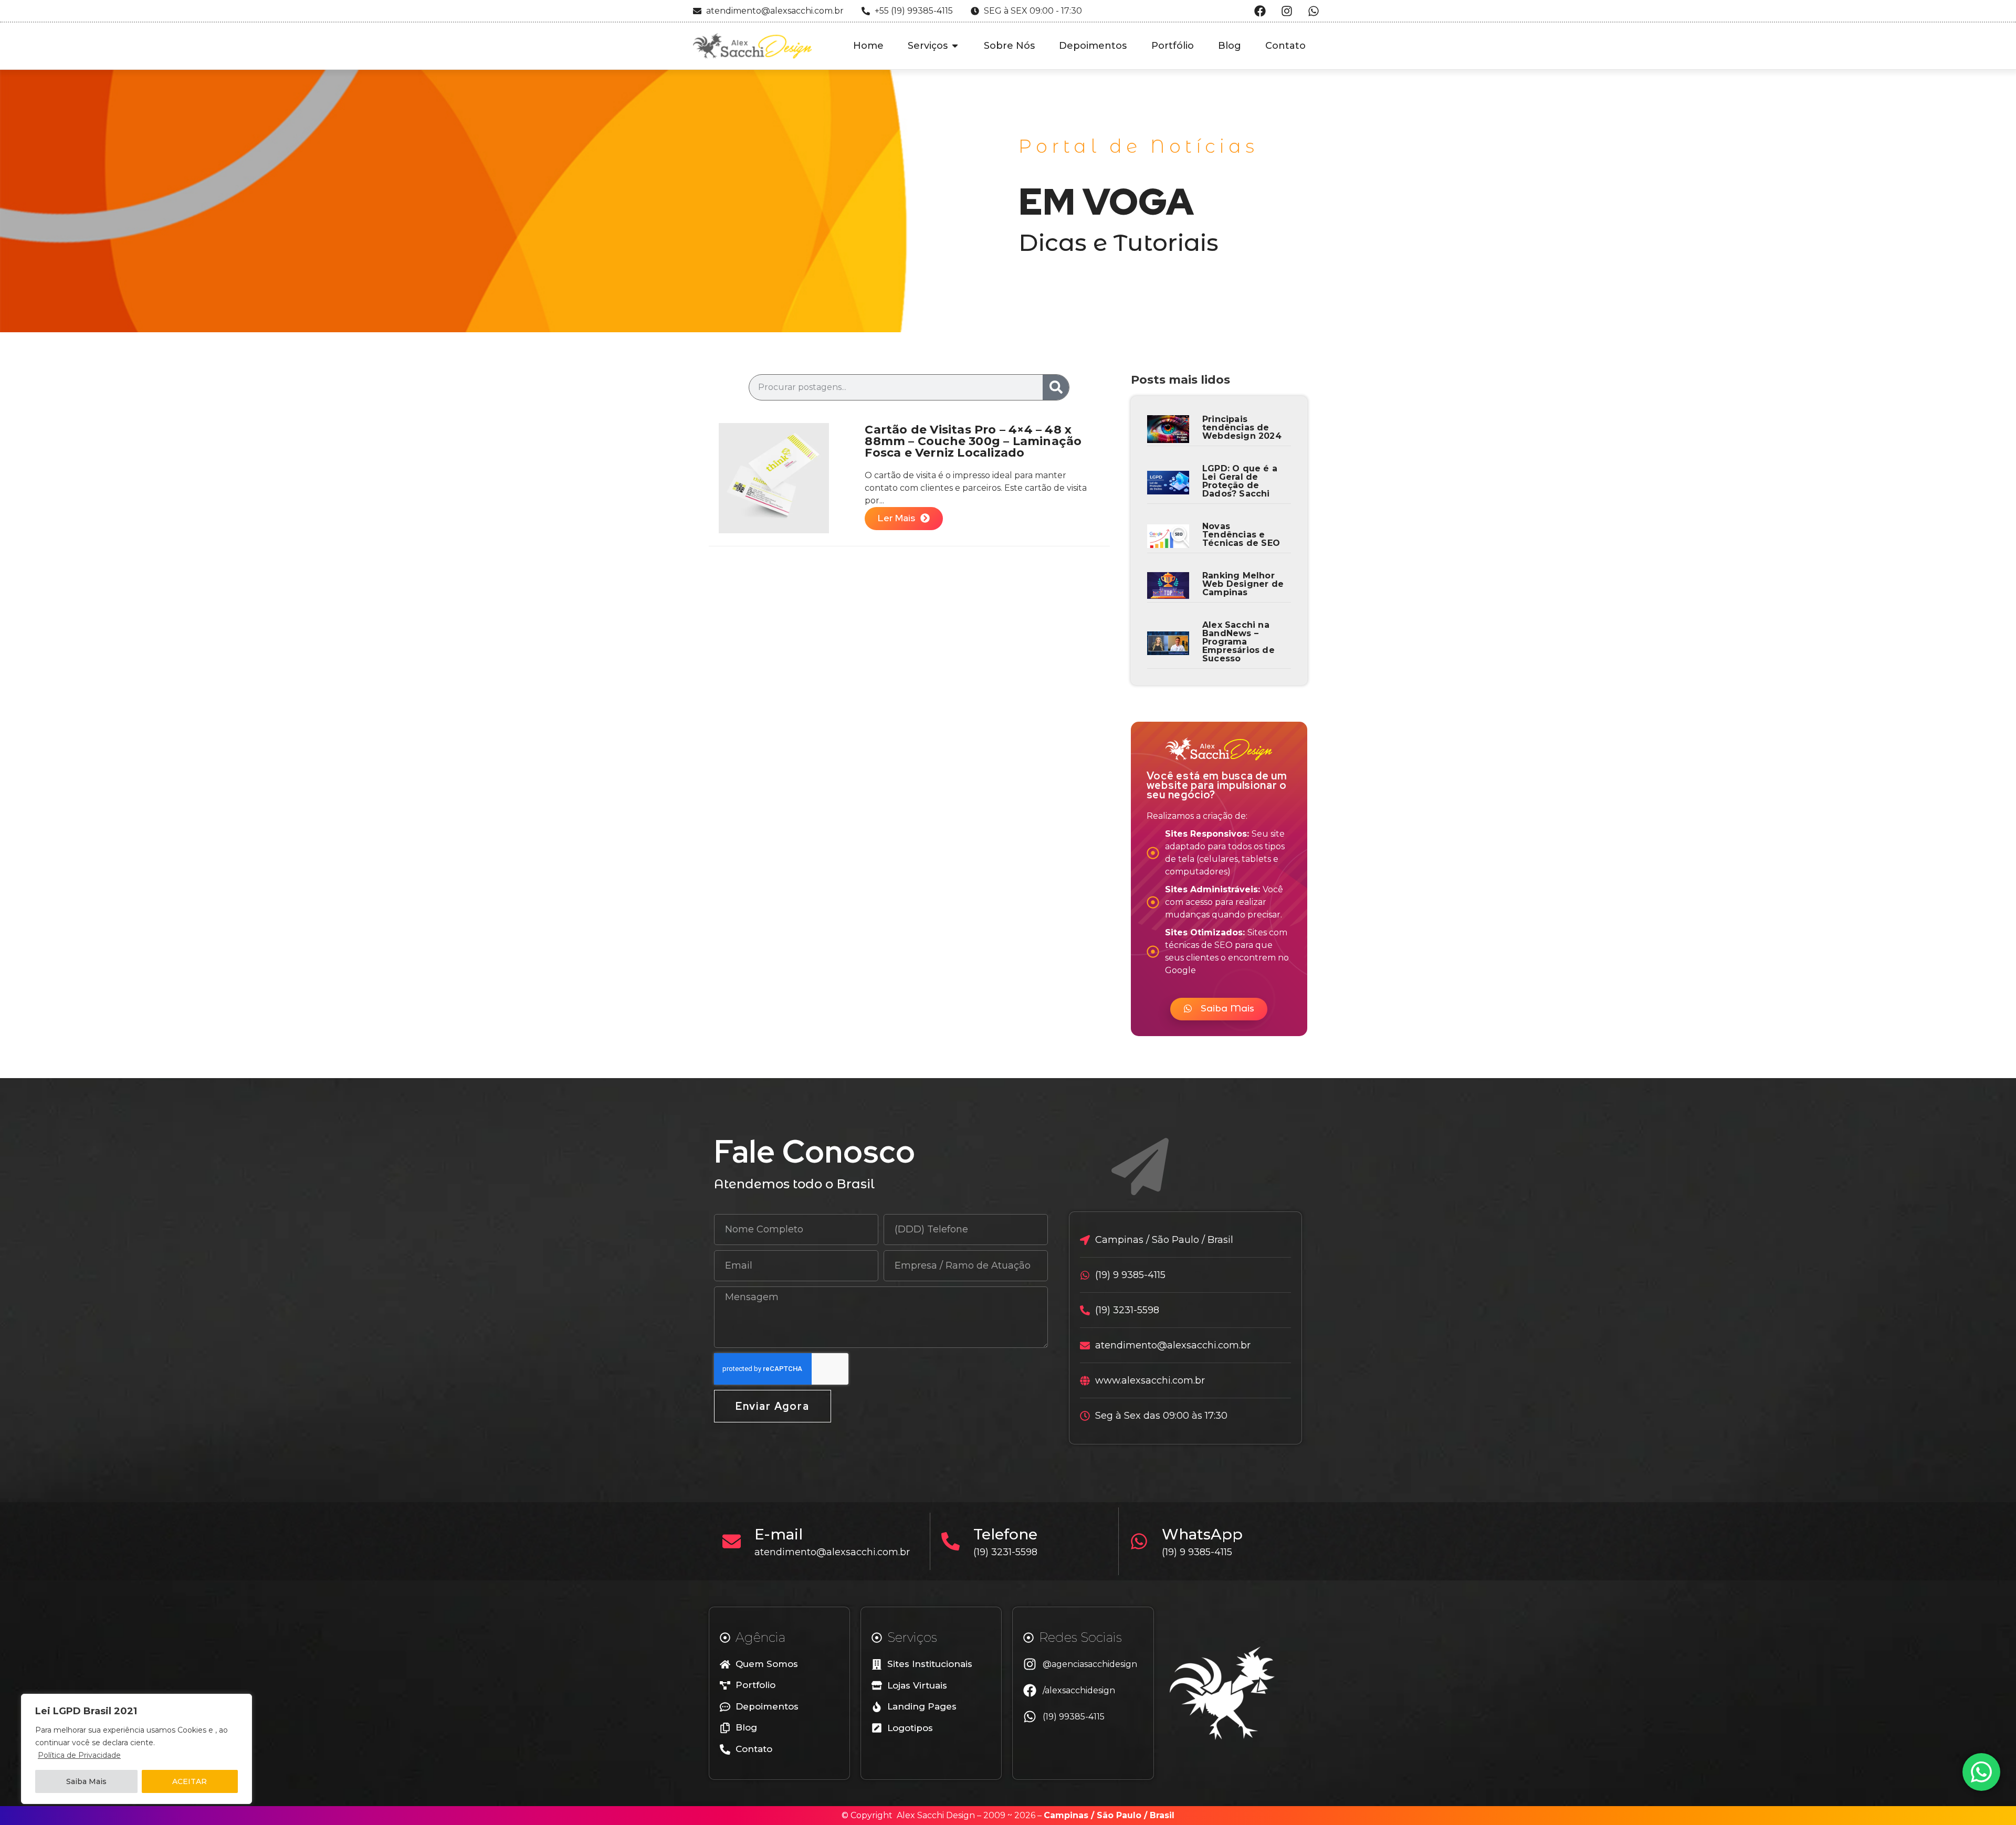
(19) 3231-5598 (1005, 1552)
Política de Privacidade (79, 1755)
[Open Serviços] (955, 46)
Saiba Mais (86, 1781)
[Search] (1056, 387)
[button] (1219, 1009)
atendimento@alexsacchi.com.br (832, 1552)
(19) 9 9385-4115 (1197, 1552)
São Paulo (1119, 1815)
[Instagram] (1287, 11)
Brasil (1162, 1815)
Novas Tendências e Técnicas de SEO (1241, 535)
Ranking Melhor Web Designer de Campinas (1243, 584)
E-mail (779, 1534)
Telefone (1005, 1534)
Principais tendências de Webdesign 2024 (1242, 428)
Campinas (1066, 1815)
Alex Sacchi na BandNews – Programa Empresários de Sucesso (1238, 642)
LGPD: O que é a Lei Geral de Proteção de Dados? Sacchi (1240, 481)
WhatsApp (1202, 1534)
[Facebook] (1260, 11)
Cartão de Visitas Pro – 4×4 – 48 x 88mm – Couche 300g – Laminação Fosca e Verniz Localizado (973, 441)
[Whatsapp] (1314, 11)
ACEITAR (190, 1781)
